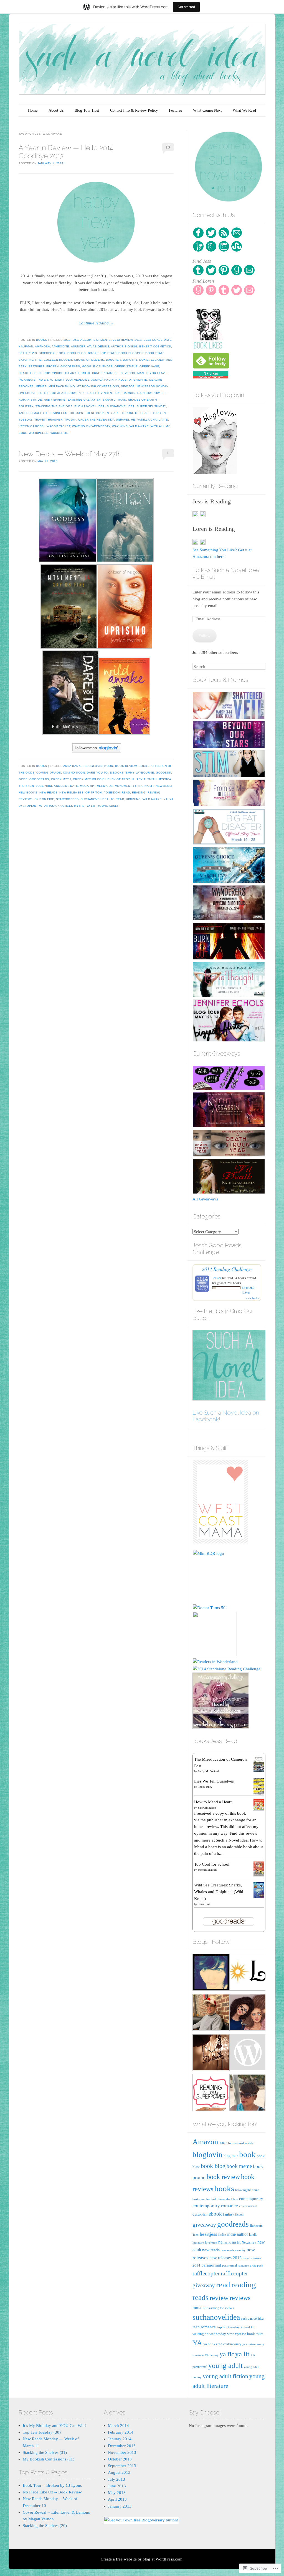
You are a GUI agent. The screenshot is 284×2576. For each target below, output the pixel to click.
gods (23, 779)
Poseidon (112, 792)
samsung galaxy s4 (84, 400)
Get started (186, 7)
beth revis (28, 353)
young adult (108, 806)
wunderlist (60, 433)
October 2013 (120, 2459)
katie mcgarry (83, 786)
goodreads (70, 366)
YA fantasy (47, 806)
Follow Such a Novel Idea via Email (226, 573)
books (42, 340)
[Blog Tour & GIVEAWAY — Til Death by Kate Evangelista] (229, 1192)
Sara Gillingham (207, 1808)
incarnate (27, 380)
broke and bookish (205, 2199)
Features (175, 110)
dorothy (130, 360)
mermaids (105, 786)
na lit (149, 786)
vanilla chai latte (153, 420)
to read (117, 799)
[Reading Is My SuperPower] (211, 2094)
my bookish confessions (98, 386)
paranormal (211, 2265)
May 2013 (117, 2493)
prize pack (257, 2265)
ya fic (227, 2354)
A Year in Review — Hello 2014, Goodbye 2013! (67, 152)
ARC (223, 2143)
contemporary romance (215, 2206)
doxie (144, 360)
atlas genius (98, 346)
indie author (238, 2234)
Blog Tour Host (87, 110)
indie (222, 2235)
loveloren (211, 2242)
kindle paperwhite (131, 380)
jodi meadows (78, 380)
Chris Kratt (204, 1904)
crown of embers (89, 360)
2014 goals (153, 340)
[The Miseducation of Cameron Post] (259, 1771)
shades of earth (143, 400)
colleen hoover (58, 360)
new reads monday (153, 386)
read (126, 792)
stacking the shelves (54, 406)
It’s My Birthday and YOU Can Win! (54, 2426)
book (61, 353)
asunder (78, 346)
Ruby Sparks (55, 400)
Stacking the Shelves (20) (45, 2526)
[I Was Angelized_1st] (247, 2094)
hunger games (104, 373)
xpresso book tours (249, 2334)
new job (128, 386)
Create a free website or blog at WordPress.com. (142, 2559)
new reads (49, 792)
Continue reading (96, 323)
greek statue (126, 366)
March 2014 (118, 2426)
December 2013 (122, 2446)
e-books (117, 773)
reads (201, 2297)
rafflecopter (206, 2273)
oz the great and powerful (62, 393)
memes (41, 386)
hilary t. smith (78, 373)
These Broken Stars (102, 413)
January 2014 (120, 2439)
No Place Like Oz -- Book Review (52, 2492)
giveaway (204, 2225)
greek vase (149, 366)
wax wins (120, 426)
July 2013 (116, 2479)
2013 (67, 340)
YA (166, 799)
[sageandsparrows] (211, 1973)
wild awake (139, 426)
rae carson (125, 393)
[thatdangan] (247, 2053)
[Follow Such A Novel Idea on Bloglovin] (96, 748)
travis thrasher (49, 420)
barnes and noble (241, 2143)
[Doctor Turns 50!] (210, 1608)
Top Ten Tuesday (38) (42, 2432)
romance (200, 2307)
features (36, 366)
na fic (227, 2243)
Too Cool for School (212, 1864)
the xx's (76, 413)
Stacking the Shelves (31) (45, 2452)
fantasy (229, 2214)
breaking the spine (247, 2190)
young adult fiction (225, 2376)
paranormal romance (235, 2266)
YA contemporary (230, 2344)
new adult (164, 786)
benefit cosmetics (155, 346)
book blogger (131, 353)
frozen (52, 366)
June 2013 (117, 2486)
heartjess (28, 373)
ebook (215, 2214)
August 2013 (119, 2472)
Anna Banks (73, 766)
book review (126, 766)
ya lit (91, 806)
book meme (239, 2166)
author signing (124, 346)
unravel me (126, 420)
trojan (70, 420)
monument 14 (126, 786)
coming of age (49, 773)
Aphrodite (60, 346)
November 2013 (122, 2452)
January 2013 (120, 2506)
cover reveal (248, 2206)
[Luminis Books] (247, 1973)
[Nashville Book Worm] (211, 2013)
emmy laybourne (140, 773)
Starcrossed (67, 799)
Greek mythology (88, 779)
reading (139, 792)
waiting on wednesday (91, 426)
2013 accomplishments (92, 340)
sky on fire (45, 799)
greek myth (61, 779)
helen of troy (118, 779)
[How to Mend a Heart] (259, 1809)
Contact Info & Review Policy (134, 110)
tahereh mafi (30, 413)
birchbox (47, 353)
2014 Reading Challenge (227, 1269)
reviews (26, 799)
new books (28, 792)
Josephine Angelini (52, 786)
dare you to (97, 773)
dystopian (200, 2214)
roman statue (30, 400)
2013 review (123, 340)
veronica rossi (32, 426)
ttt (252, 2327)
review (153, 792)
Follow (205, 636)
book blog (77, 353)
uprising (133, 799)
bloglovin (94, 766)
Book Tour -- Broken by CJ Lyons (52, 2485)
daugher (113, 360)
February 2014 (121, 2432)
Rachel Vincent (100, 393)
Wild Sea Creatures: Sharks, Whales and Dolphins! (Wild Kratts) (219, 1892)
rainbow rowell (151, 393)
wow (230, 2334)
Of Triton (94, 792)
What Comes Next (207, 110)
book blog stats (102, 353)
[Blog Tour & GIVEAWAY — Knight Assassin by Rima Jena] (229, 1126)
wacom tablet (58, 426)
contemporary (251, 2199)
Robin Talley (205, 1787)
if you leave (156, 373)
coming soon (74, 773)
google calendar (97, 366)
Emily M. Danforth (209, 1771)
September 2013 (122, 2466)
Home (33, 110)
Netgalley (249, 2242)
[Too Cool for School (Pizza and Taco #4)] (259, 1875)
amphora (43, 346)
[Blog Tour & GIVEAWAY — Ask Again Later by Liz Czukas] (229, 1089)
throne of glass (136, 413)
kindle (253, 2235)
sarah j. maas (114, 400)
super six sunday (151, 406)
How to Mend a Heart (213, 1802)
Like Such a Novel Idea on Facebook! (226, 1416)
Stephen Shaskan (207, 1870)
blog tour (231, 2156)
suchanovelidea (121, 406)
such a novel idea (90, 406)
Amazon (205, 2142)
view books (252, 1298)
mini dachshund (62, 386)
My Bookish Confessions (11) (49, 2459)
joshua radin (102, 380)
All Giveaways (205, 1199)
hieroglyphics (51, 373)
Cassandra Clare (228, 2199)
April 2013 (117, 2499)
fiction (239, 2215)
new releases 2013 (225, 2258)
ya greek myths (71, 806)
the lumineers (55, 413)
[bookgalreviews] (247, 2013)
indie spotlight (51, 380)
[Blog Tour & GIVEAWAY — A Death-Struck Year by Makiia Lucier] (229, 1155)
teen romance (204, 2327)
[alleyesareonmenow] (211, 2053)
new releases (71, 792)
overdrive (28, 393)
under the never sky (96, 420)
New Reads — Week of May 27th (70, 454)
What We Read (244, 110)
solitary (26, 406)
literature (198, 2242)
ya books (210, 2344)
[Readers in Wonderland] (215, 1662)
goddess (163, 773)
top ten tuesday (228, 2327)
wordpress (39, 433)
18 (168, 147)
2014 (138, 340)
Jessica (217, 1278)
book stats (155, 353)
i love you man (131, 373)
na (140, 786)
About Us (56, 110)
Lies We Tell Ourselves (214, 1781)
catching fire (30, 360)
